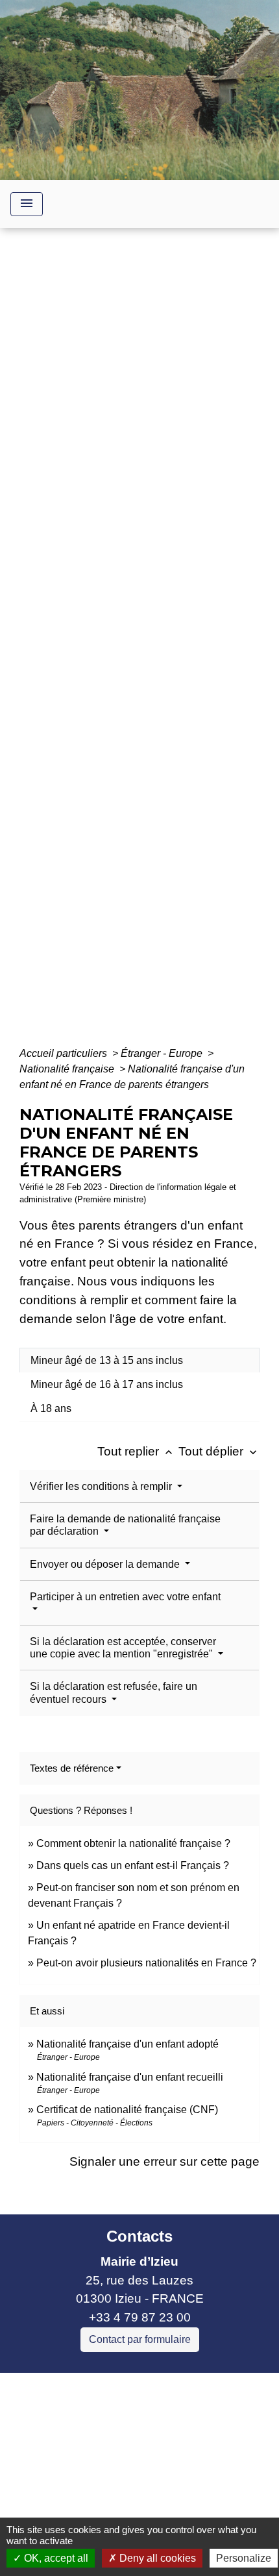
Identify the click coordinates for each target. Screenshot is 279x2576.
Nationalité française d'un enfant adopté (127, 2044)
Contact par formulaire (140, 2339)
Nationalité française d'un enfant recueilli (130, 2077)
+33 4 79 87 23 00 (140, 2317)
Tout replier (136, 1451)
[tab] (139, 1360)
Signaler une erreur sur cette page (164, 2161)
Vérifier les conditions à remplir (102, 1486)
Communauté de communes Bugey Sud (122, 2420)
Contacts (139, 2236)
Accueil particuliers (65, 1053)
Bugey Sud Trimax (61, 2495)
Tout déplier (219, 1451)
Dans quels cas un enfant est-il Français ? (133, 1865)
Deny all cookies (156, 2558)
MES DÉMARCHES (133, 635)
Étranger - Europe (163, 1053)
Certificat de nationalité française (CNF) (127, 2110)
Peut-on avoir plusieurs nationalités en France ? (146, 1963)
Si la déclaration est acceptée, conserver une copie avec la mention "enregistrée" (123, 1648)
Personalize (244, 2558)
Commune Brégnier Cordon (87, 2439)
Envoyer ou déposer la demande (106, 1564)
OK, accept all (55, 2558)
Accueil (48, 635)
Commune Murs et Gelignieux (93, 2457)
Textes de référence (72, 1768)
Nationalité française (68, 1069)
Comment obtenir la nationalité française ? (133, 1843)
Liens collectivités (140, 2388)
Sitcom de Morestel (63, 2476)
